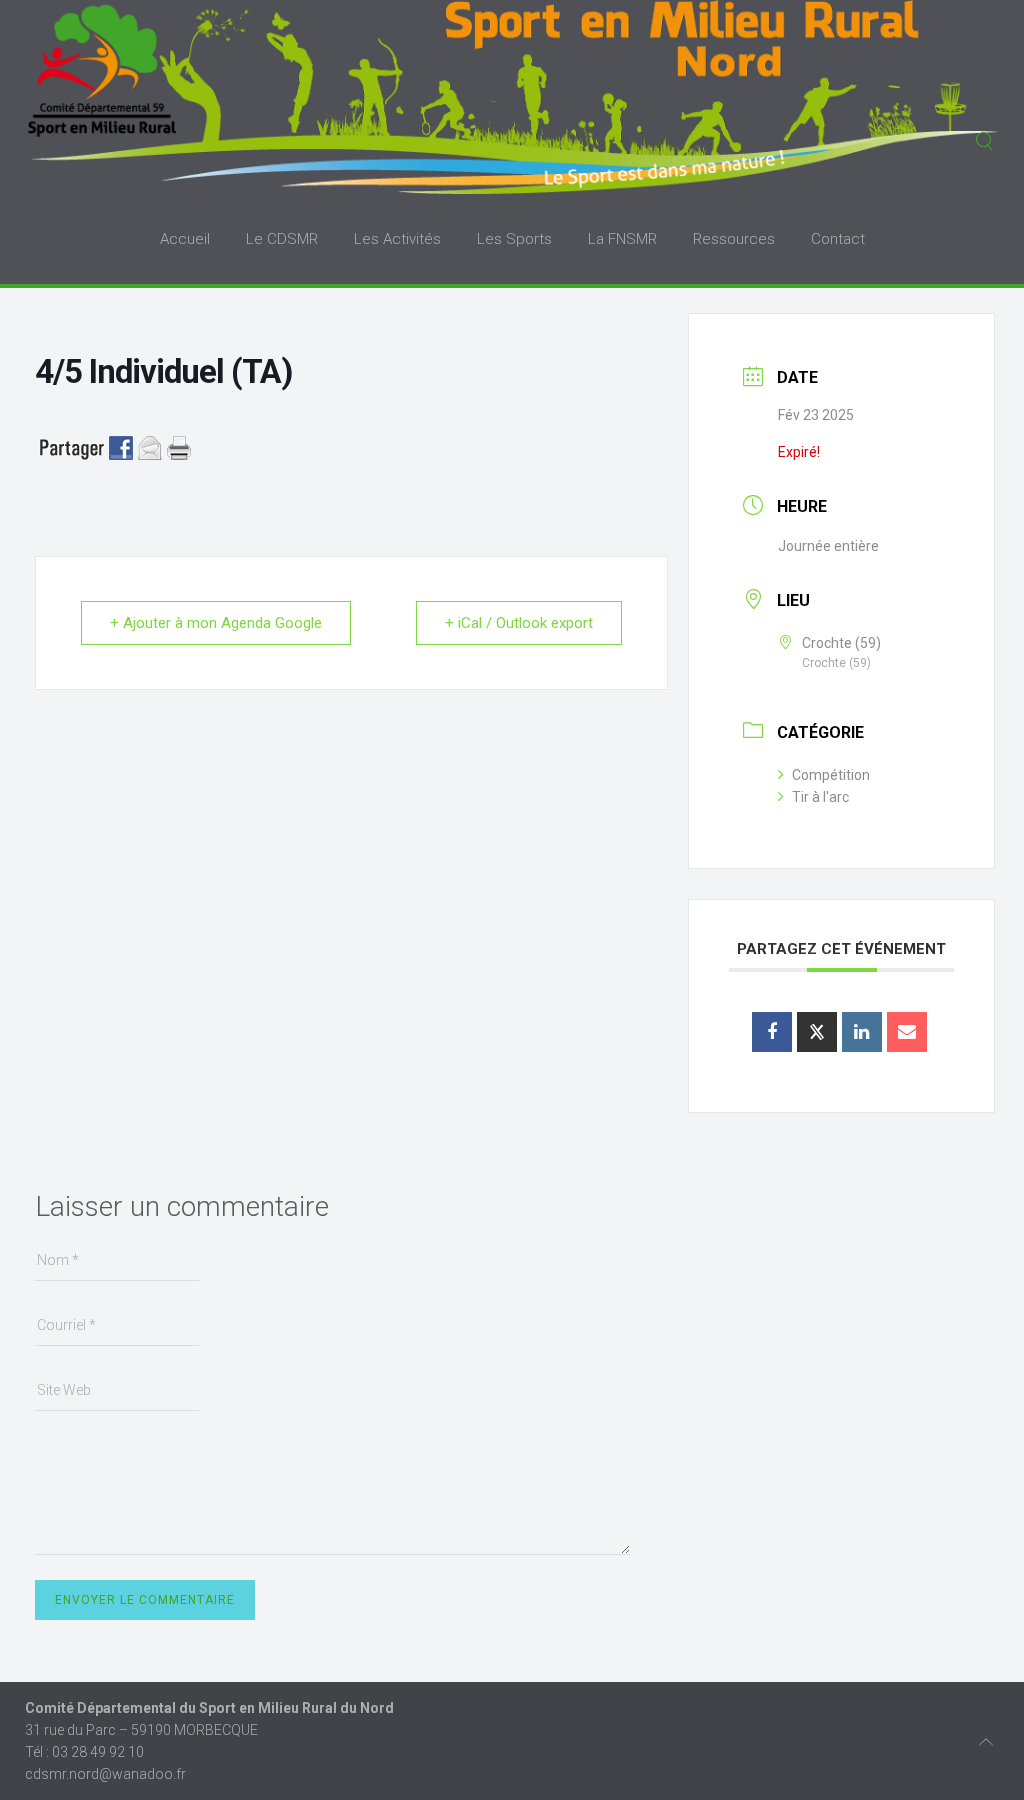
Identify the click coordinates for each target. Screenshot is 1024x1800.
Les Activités (397, 239)
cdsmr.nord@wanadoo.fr (105, 1774)
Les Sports (514, 239)
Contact (838, 239)
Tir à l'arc (820, 797)
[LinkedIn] (862, 1032)
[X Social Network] (817, 1032)
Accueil (185, 239)
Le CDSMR (282, 239)
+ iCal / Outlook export (519, 623)
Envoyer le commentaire (145, 1600)
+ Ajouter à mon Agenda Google (216, 623)
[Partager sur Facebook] (772, 1032)
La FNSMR (622, 239)
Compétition (831, 775)
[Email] (907, 1032)
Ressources (734, 239)
